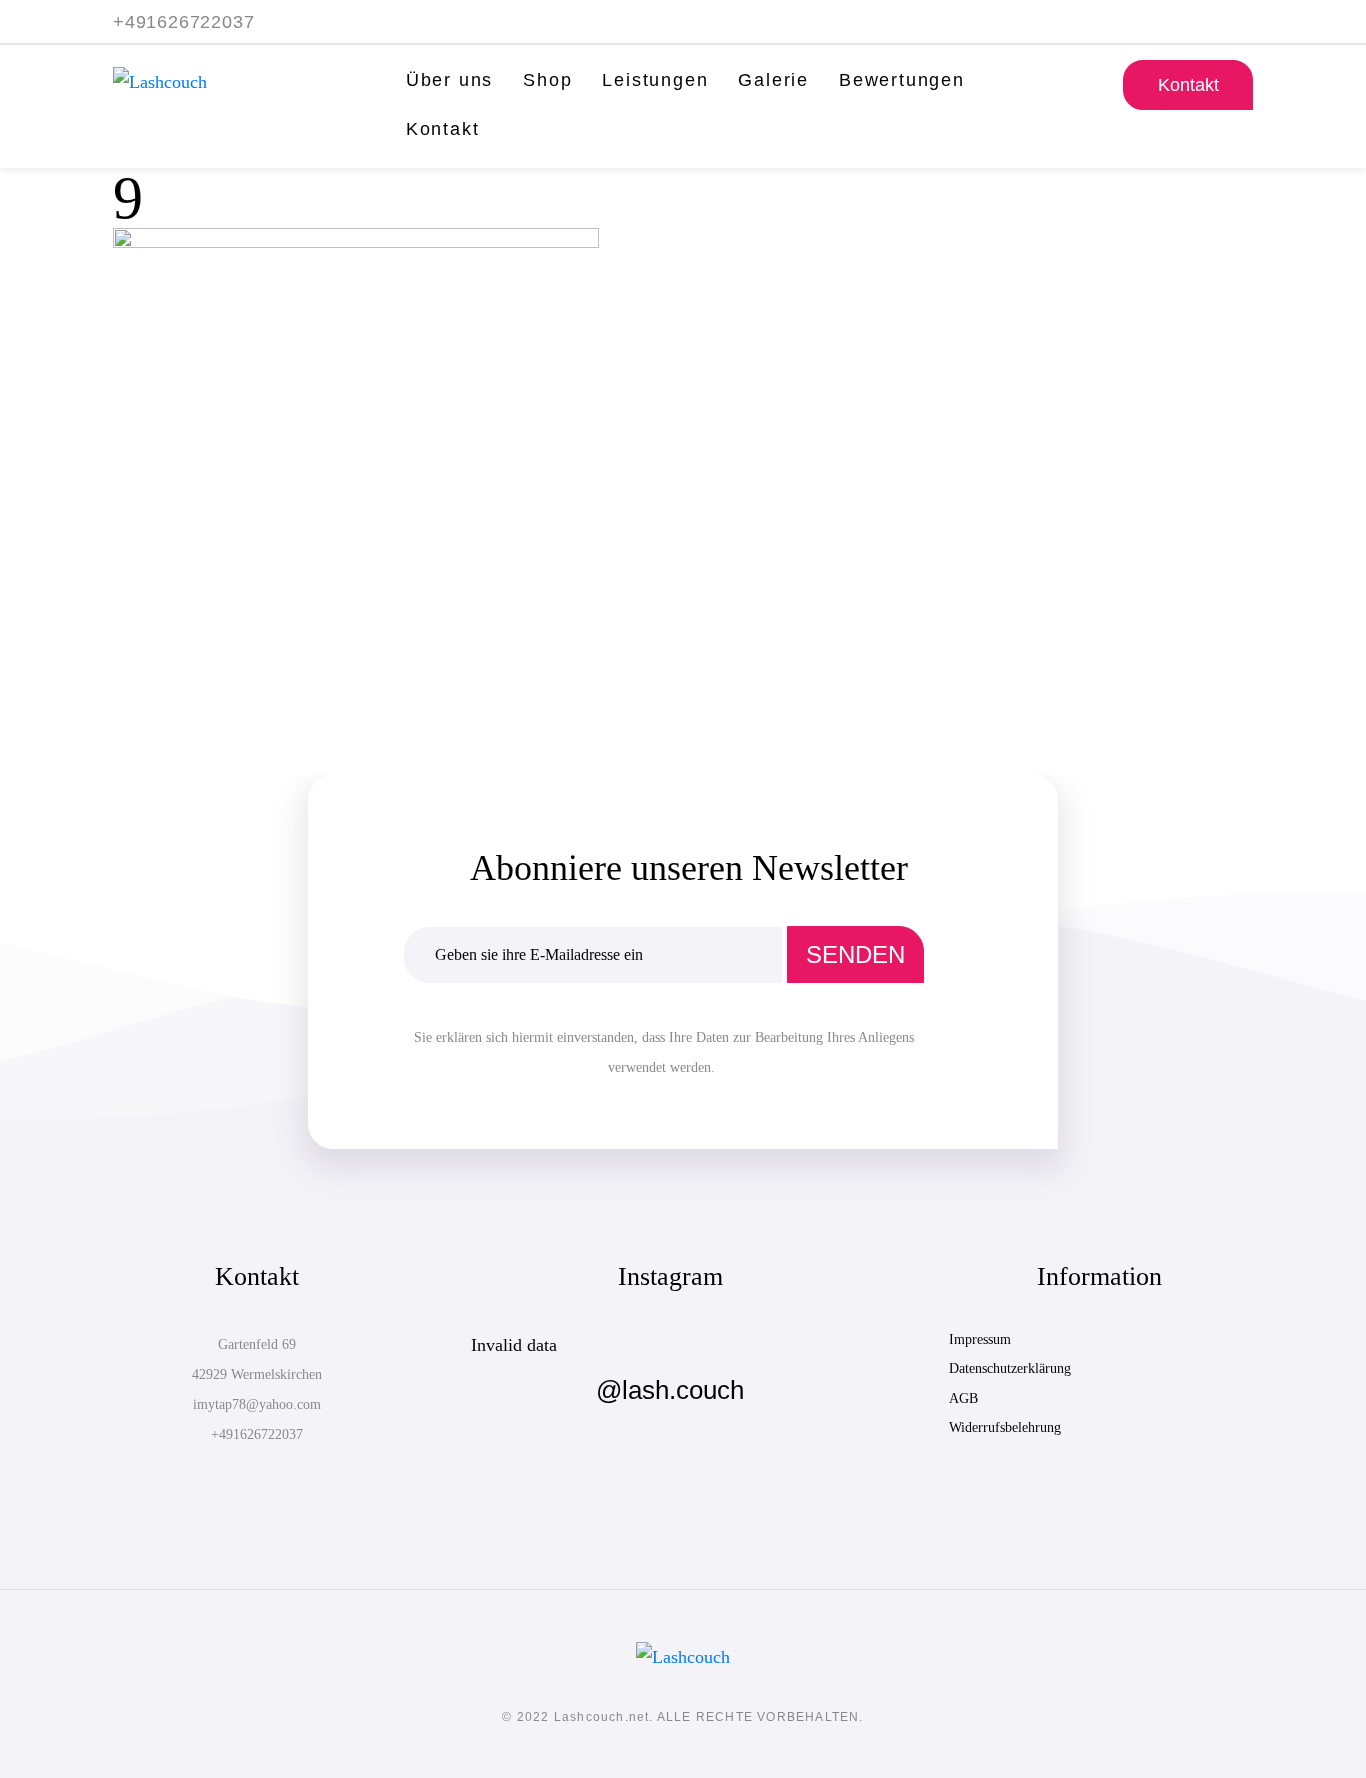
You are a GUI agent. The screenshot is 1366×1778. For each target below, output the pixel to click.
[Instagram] (1244, 19)
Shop (547, 80)
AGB (963, 1398)
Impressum (980, 1339)
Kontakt (443, 129)
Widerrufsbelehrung (1005, 1427)
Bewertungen (902, 80)
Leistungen (655, 80)
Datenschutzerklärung (1010, 1368)
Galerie (773, 80)
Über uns (449, 80)
